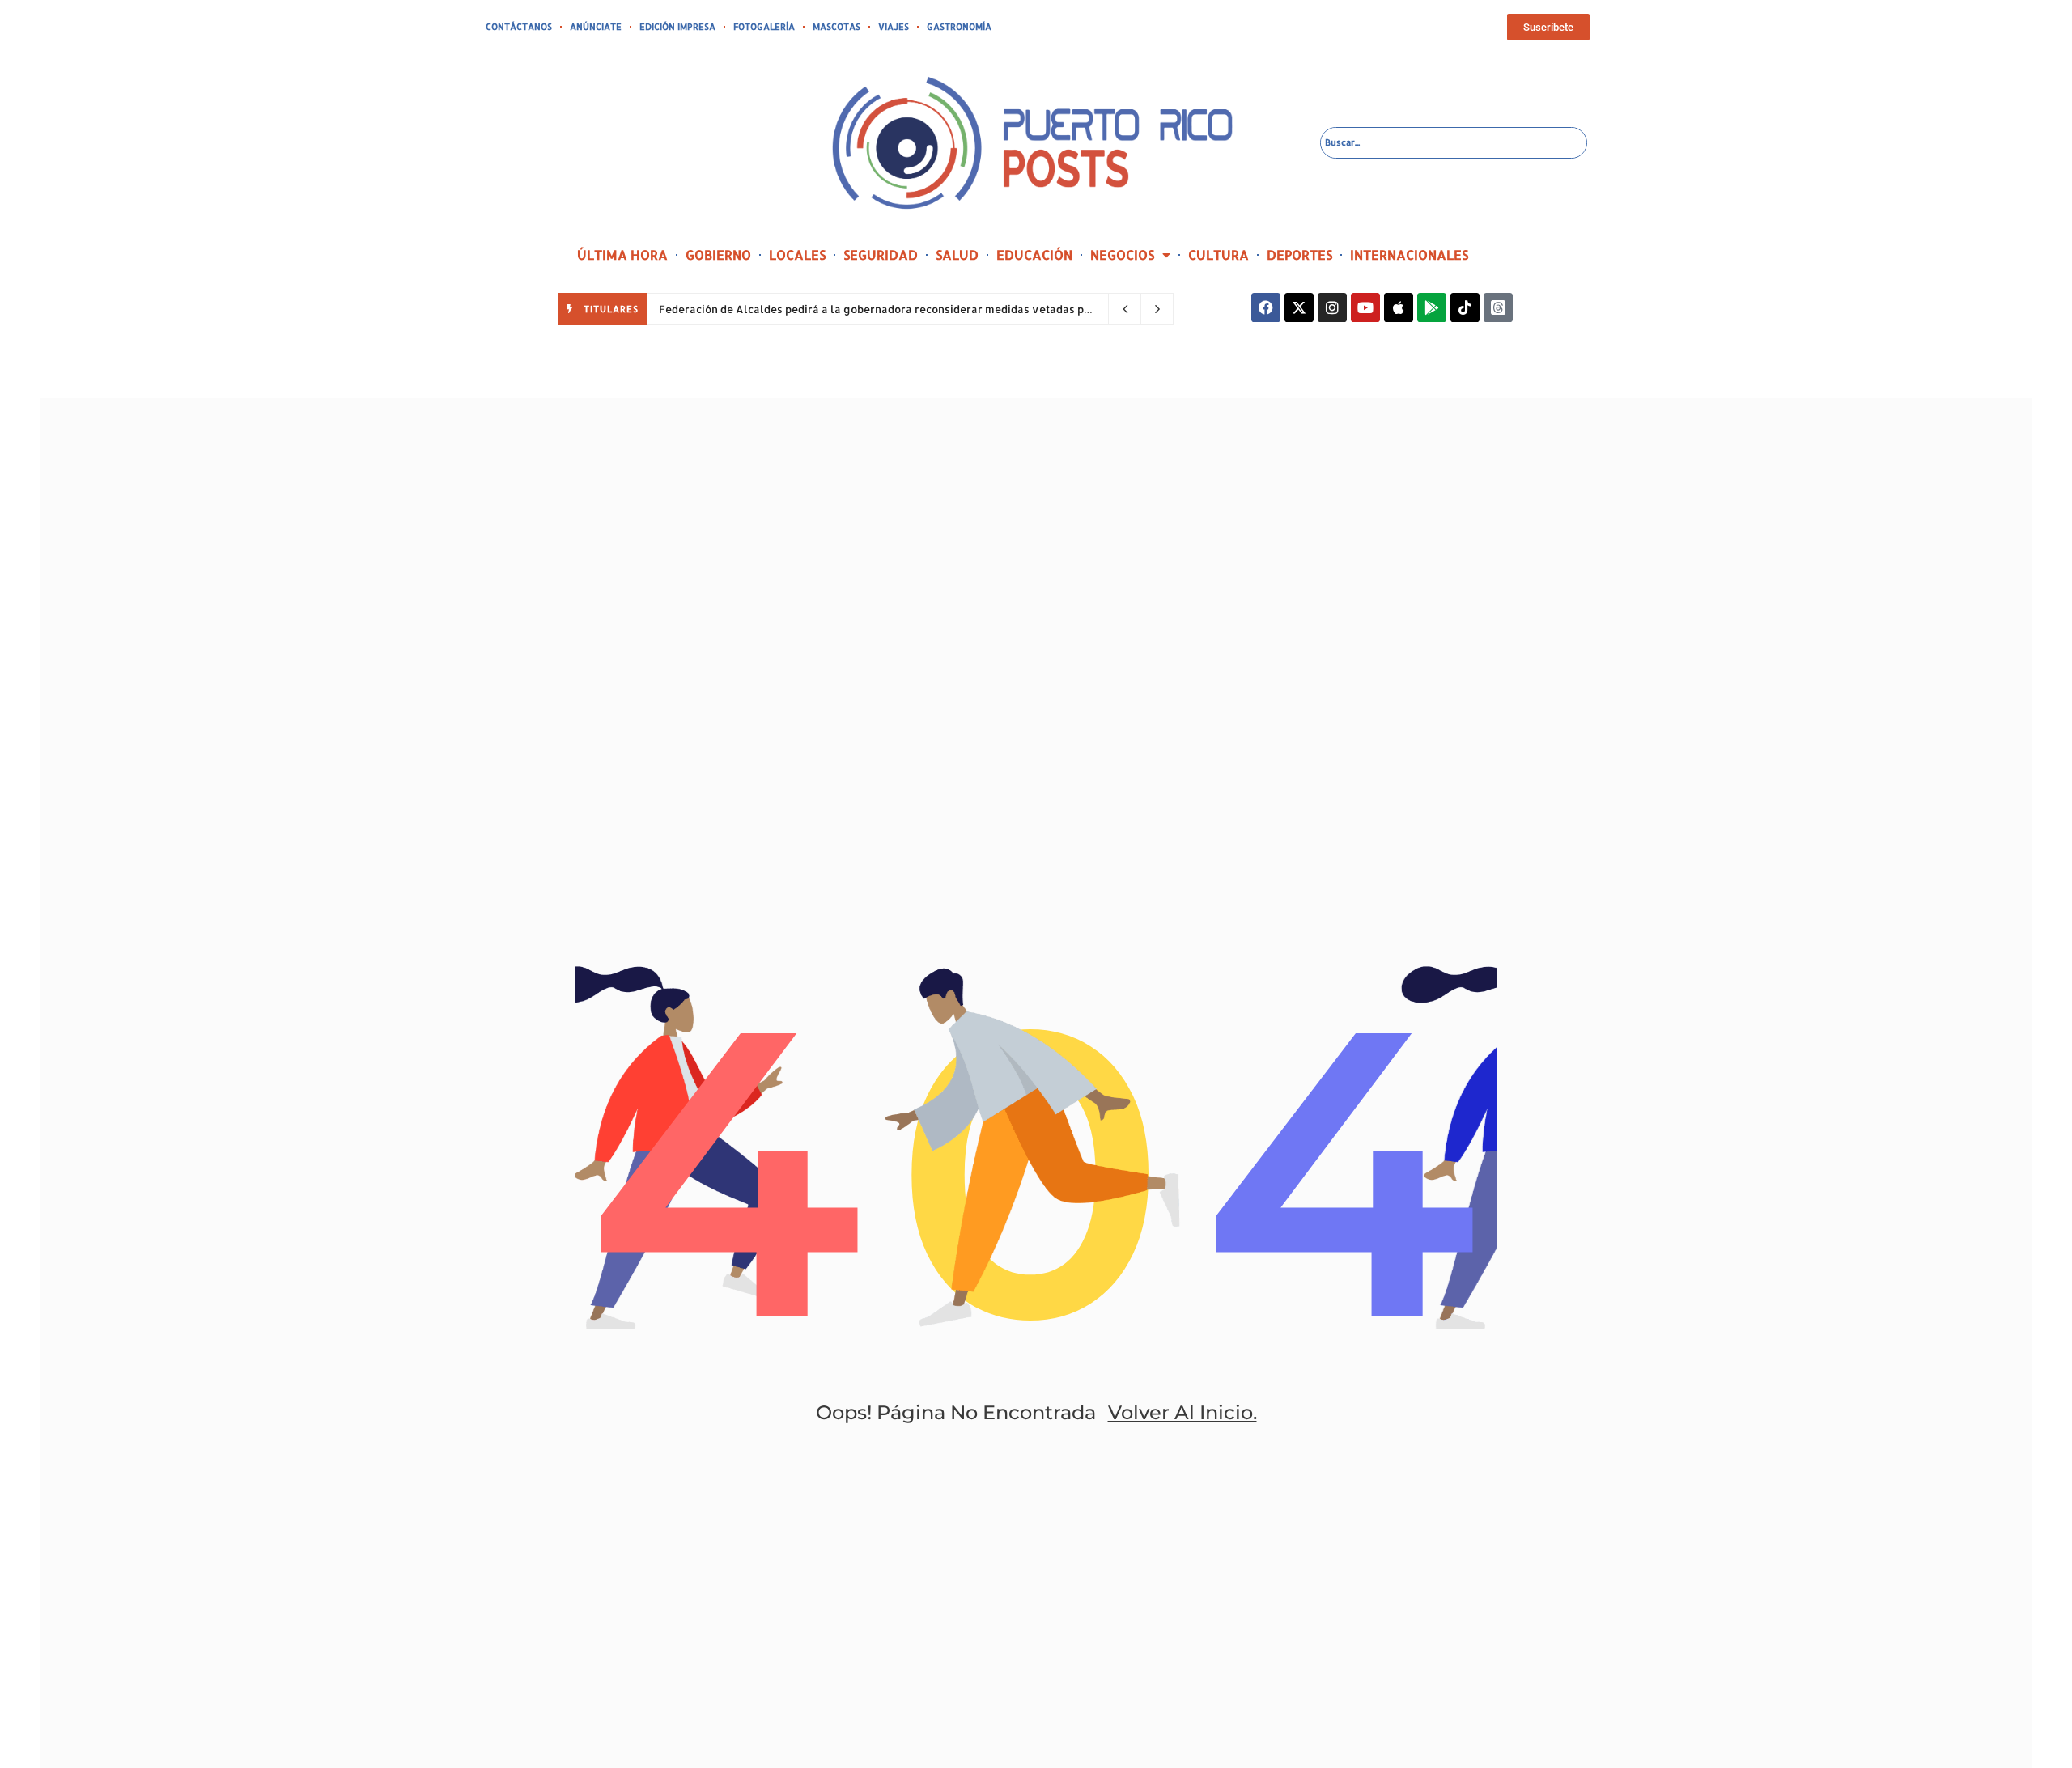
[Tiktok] (1465, 307)
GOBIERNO (718, 254)
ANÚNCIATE (596, 27)
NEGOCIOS (1122, 254)
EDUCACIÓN (1034, 254)
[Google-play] (1432, 307)
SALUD (957, 254)
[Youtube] (1365, 307)
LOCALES (797, 254)
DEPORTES (1299, 254)
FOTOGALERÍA (764, 27)
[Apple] (1399, 307)
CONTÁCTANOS (519, 27)
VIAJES (894, 27)
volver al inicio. (1182, 1412)
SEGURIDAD (881, 254)
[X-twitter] (1299, 307)
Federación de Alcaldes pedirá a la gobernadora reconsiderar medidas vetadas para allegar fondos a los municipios (964, 309)
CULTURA (1219, 254)
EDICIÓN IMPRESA (677, 27)
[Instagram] (1332, 307)
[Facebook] (1266, 307)
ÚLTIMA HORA (622, 254)
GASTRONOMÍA (959, 27)
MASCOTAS (836, 27)
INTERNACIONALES (1409, 254)
